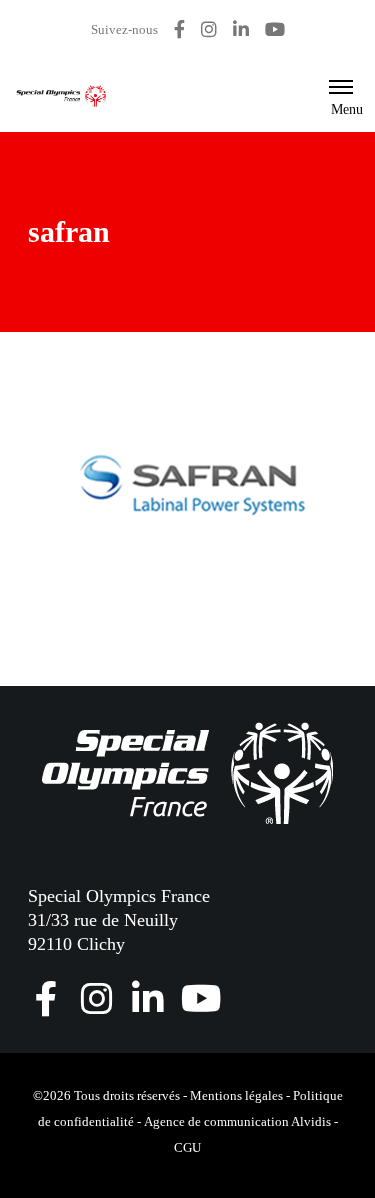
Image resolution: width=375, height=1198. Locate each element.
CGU (187, 1147)
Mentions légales (236, 1095)
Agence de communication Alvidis (237, 1121)
